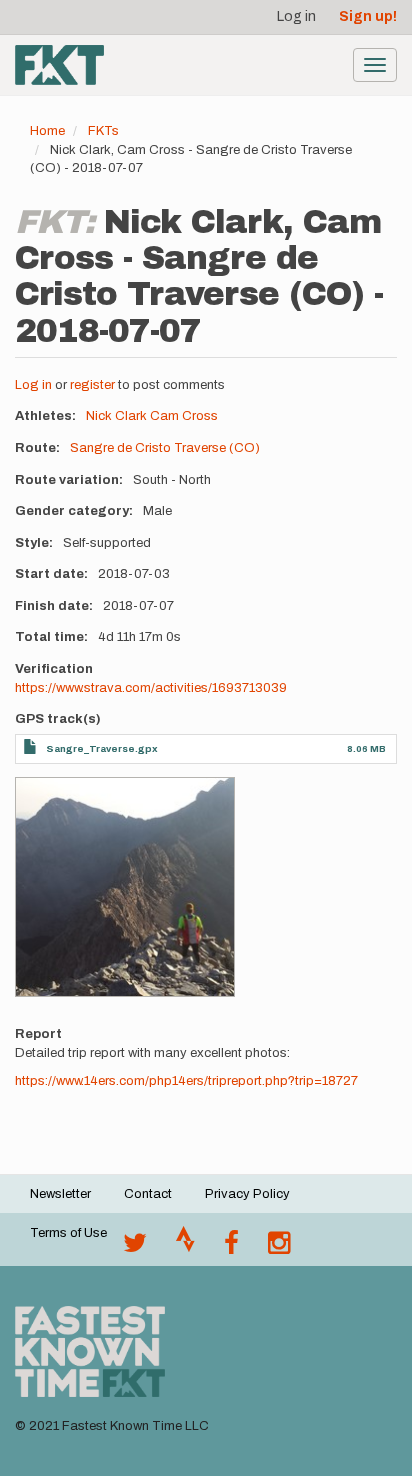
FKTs (103, 131)
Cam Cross (184, 416)
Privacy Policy (247, 1194)
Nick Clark (116, 416)
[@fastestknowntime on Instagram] (279, 1248)
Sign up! (368, 16)
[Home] (59, 65)
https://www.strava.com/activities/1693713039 (151, 688)
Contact (148, 1194)
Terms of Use (68, 1233)
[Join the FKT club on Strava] (185, 1248)
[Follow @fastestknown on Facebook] (231, 1248)
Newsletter (60, 1194)
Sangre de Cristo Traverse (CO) (165, 448)
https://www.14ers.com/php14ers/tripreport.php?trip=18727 (186, 1081)
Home (47, 131)
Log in (296, 16)
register (92, 385)
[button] (125, 887)
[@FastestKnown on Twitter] (135, 1248)
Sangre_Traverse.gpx (102, 748)
